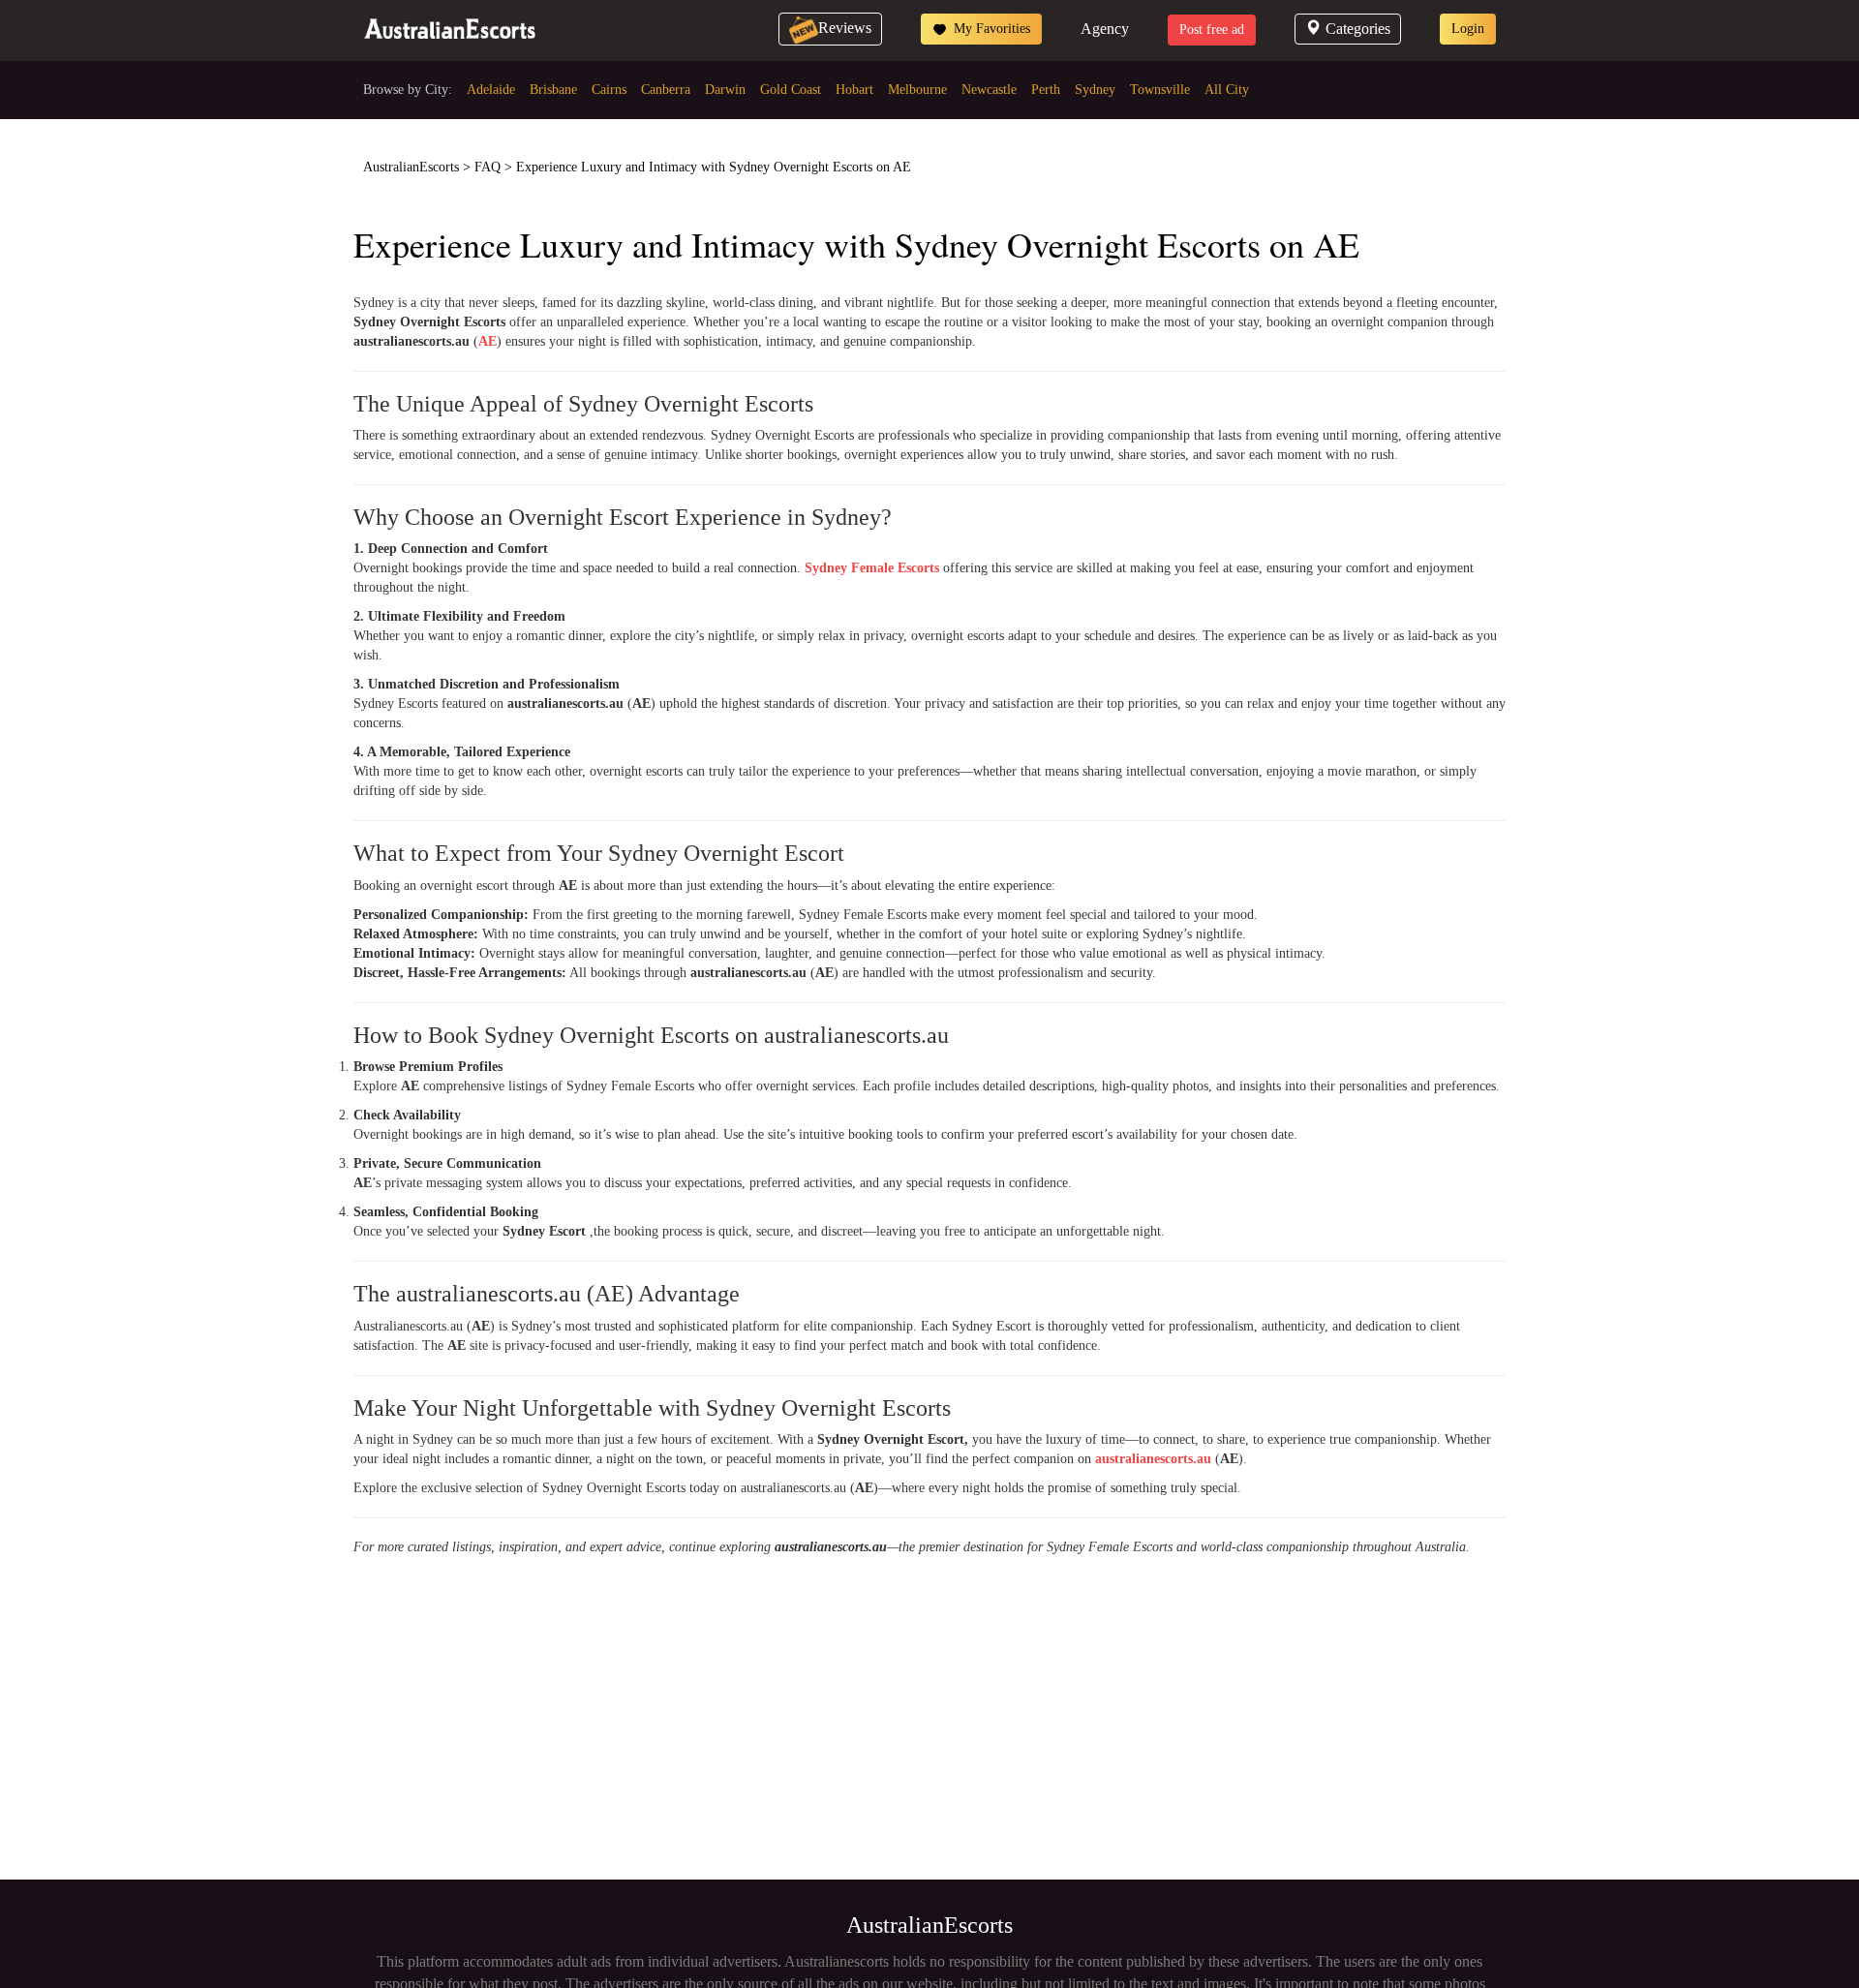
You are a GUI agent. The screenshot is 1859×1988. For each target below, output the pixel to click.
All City (1227, 90)
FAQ (488, 167)
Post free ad (1212, 30)
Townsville (1160, 90)
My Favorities (990, 29)
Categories (1358, 29)
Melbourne (917, 90)
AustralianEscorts (411, 167)
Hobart (854, 90)
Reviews (845, 28)
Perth (1046, 90)
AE (488, 341)
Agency (1105, 29)
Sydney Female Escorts (872, 568)
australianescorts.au (1153, 1459)
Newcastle (989, 90)
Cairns (609, 90)
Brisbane (553, 90)
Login (1468, 29)
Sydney (1095, 90)
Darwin (725, 90)
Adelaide (491, 90)
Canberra (666, 90)
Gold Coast (791, 90)
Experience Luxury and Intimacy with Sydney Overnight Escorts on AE (714, 167)
